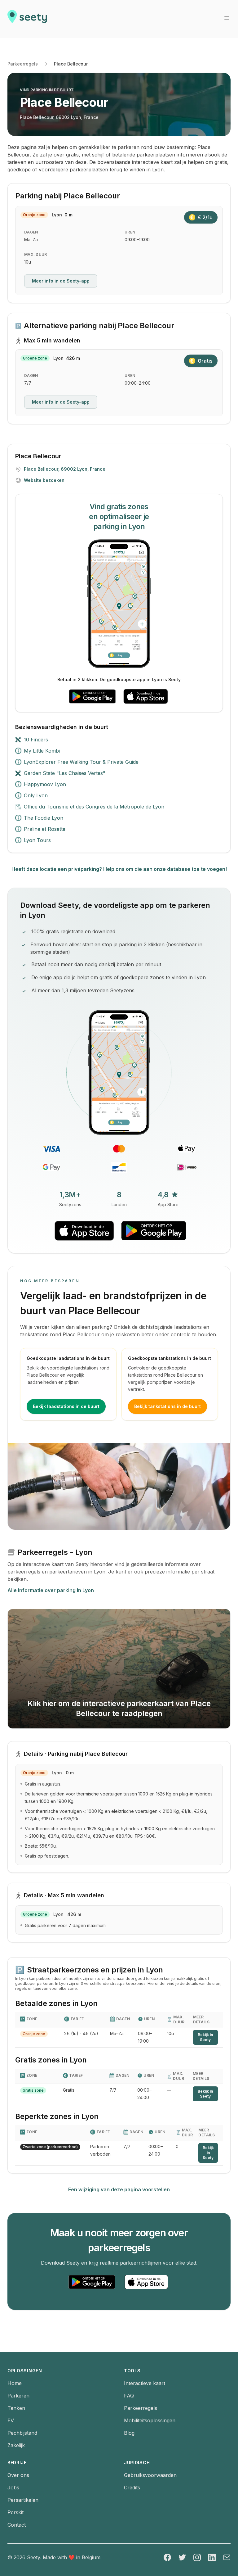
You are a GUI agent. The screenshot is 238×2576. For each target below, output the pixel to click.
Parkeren (18, 2396)
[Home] (27, 19)
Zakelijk (16, 2445)
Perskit (15, 2512)
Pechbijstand (22, 2433)
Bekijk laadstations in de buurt (66, 1406)
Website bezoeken (44, 480)
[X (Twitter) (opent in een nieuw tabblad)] (182, 2557)
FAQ (129, 2396)
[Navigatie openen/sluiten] (227, 18)
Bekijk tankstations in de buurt (167, 1406)
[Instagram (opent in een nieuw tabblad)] (197, 2557)
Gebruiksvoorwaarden (150, 2475)
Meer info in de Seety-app (61, 281)
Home (15, 2383)
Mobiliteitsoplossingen (150, 2420)
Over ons (18, 2475)
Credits (132, 2488)
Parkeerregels (23, 64)
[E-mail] (227, 2557)
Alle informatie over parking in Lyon (51, 1590)
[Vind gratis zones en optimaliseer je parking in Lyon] (119, 604)
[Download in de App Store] (146, 696)
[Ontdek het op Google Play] (92, 696)
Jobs (13, 2488)
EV (11, 2420)
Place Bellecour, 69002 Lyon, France (59, 117)
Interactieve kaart (145, 2383)
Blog (129, 2433)
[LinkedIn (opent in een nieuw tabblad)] (212, 2557)
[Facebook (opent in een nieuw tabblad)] (167, 2557)
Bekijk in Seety (205, 2037)
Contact (17, 2525)
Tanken (16, 2408)
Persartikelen (23, 2500)
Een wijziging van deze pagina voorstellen (119, 2189)
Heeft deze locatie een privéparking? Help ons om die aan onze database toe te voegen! (119, 869)
